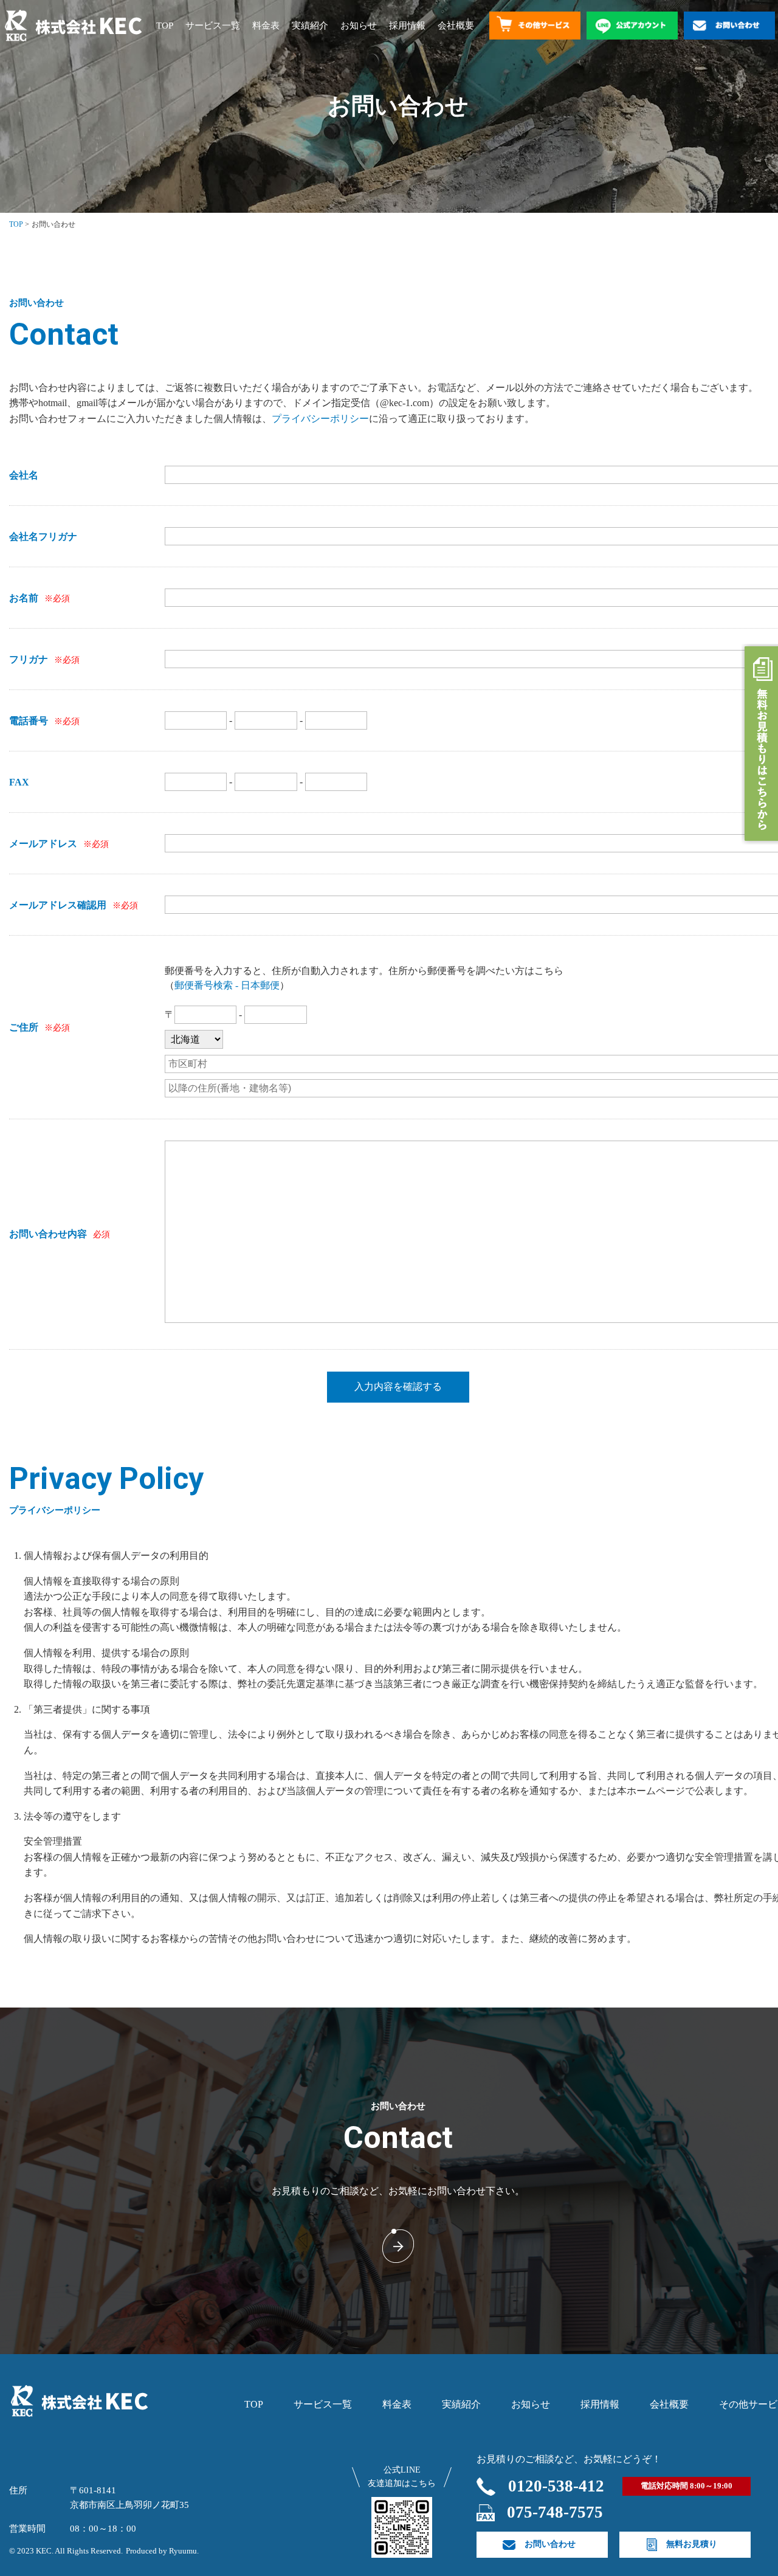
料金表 (266, 26)
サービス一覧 (213, 26)
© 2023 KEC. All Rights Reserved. (66, 2551)
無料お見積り (692, 2544)
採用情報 (407, 26)
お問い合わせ (550, 2544)
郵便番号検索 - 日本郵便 (227, 985)
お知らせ (359, 26)
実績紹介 (310, 26)
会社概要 (456, 26)
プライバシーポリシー (320, 419)
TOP (165, 26)
